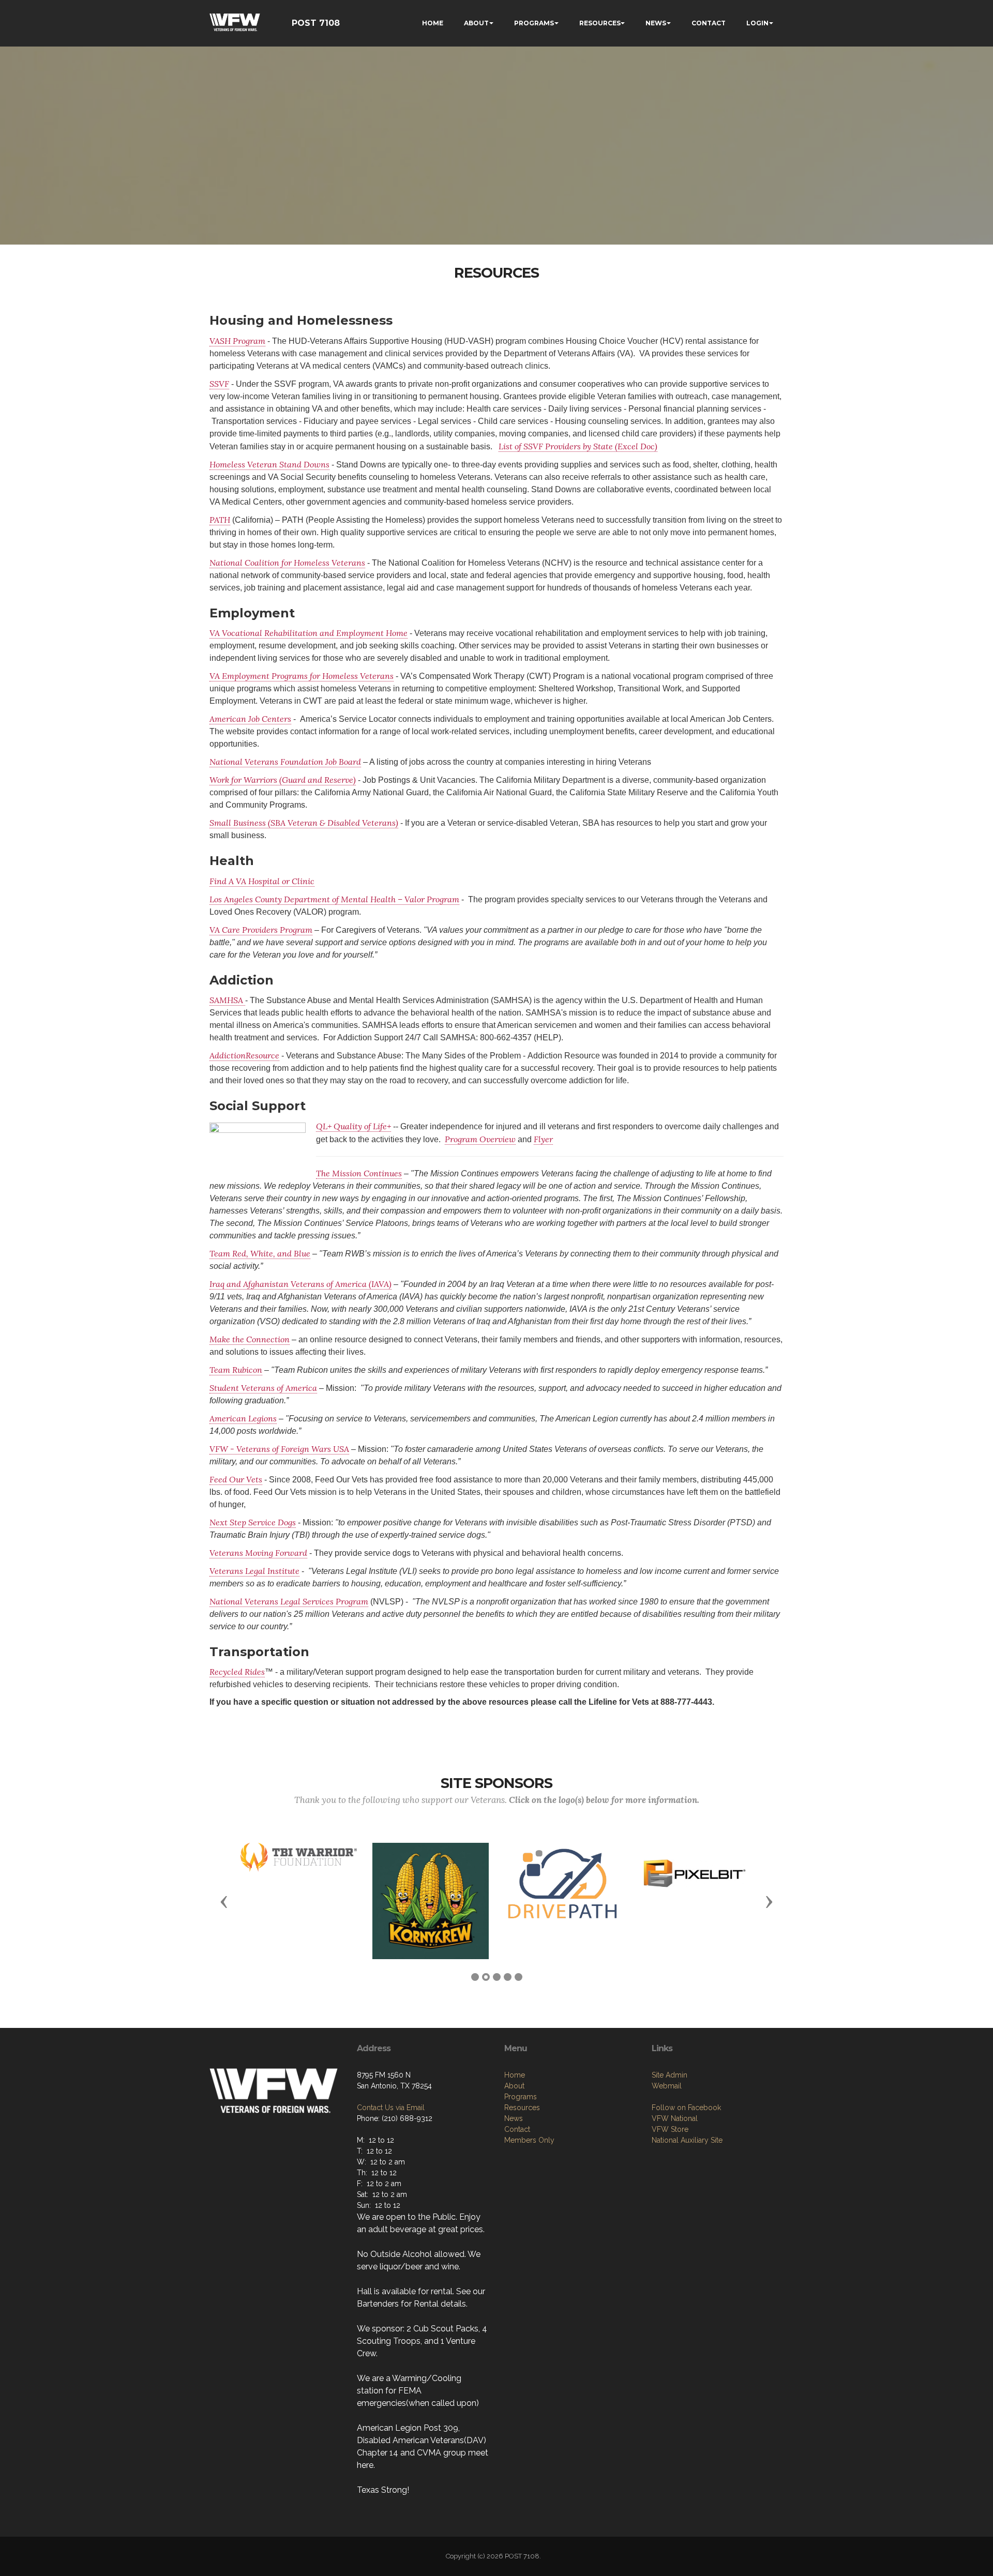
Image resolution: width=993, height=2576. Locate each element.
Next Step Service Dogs (253, 1522)
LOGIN (757, 23)
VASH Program (237, 341)
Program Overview (480, 1139)
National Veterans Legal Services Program (289, 1601)
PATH (220, 520)
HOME (433, 23)
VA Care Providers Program (261, 930)
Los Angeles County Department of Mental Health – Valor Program (334, 899)
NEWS (656, 23)
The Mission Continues (359, 1173)
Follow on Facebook (686, 2108)
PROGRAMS (534, 23)
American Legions (243, 1418)
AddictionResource (244, 1055)
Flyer (543, 1139)
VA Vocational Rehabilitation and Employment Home (309, 633)
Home (515, 2075)
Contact (517, 2129)
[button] (224, 1901)
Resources (522, 2108)
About (514, 2086)
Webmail (667, 2086)
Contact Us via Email (391, 2108)
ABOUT (476, 23)
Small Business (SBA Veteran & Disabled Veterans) (304, 823)
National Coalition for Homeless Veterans (287, 563)
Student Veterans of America (263, 1388)
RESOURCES (600, 23)
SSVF (219, 384)
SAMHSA (227, 1000)
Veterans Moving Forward (258, 1553)
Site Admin (669, 2075)
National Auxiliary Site (687, 2140)
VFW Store (670, 2129)
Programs (521, 2097)
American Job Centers (250, 719)
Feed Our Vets (236, 1479)
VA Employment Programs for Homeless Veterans (302, 676)
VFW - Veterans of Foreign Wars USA (279, 1449)
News (514, 2118)
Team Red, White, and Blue (260, 1253)
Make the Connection (250, 1339)
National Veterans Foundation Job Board (285, 762)
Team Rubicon (236, 1370)
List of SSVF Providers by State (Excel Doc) (578, 446)
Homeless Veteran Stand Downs (269, 464)
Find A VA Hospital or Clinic (262, 881)
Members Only (529, 2140)
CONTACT (709, 23)
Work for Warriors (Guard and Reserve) (283, 780)
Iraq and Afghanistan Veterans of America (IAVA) (300, 1284)
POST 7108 (316, 23)
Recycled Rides (237, 1672)
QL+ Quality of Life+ (353, 1126)
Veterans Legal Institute (254, 1571)
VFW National (675, 2118)
